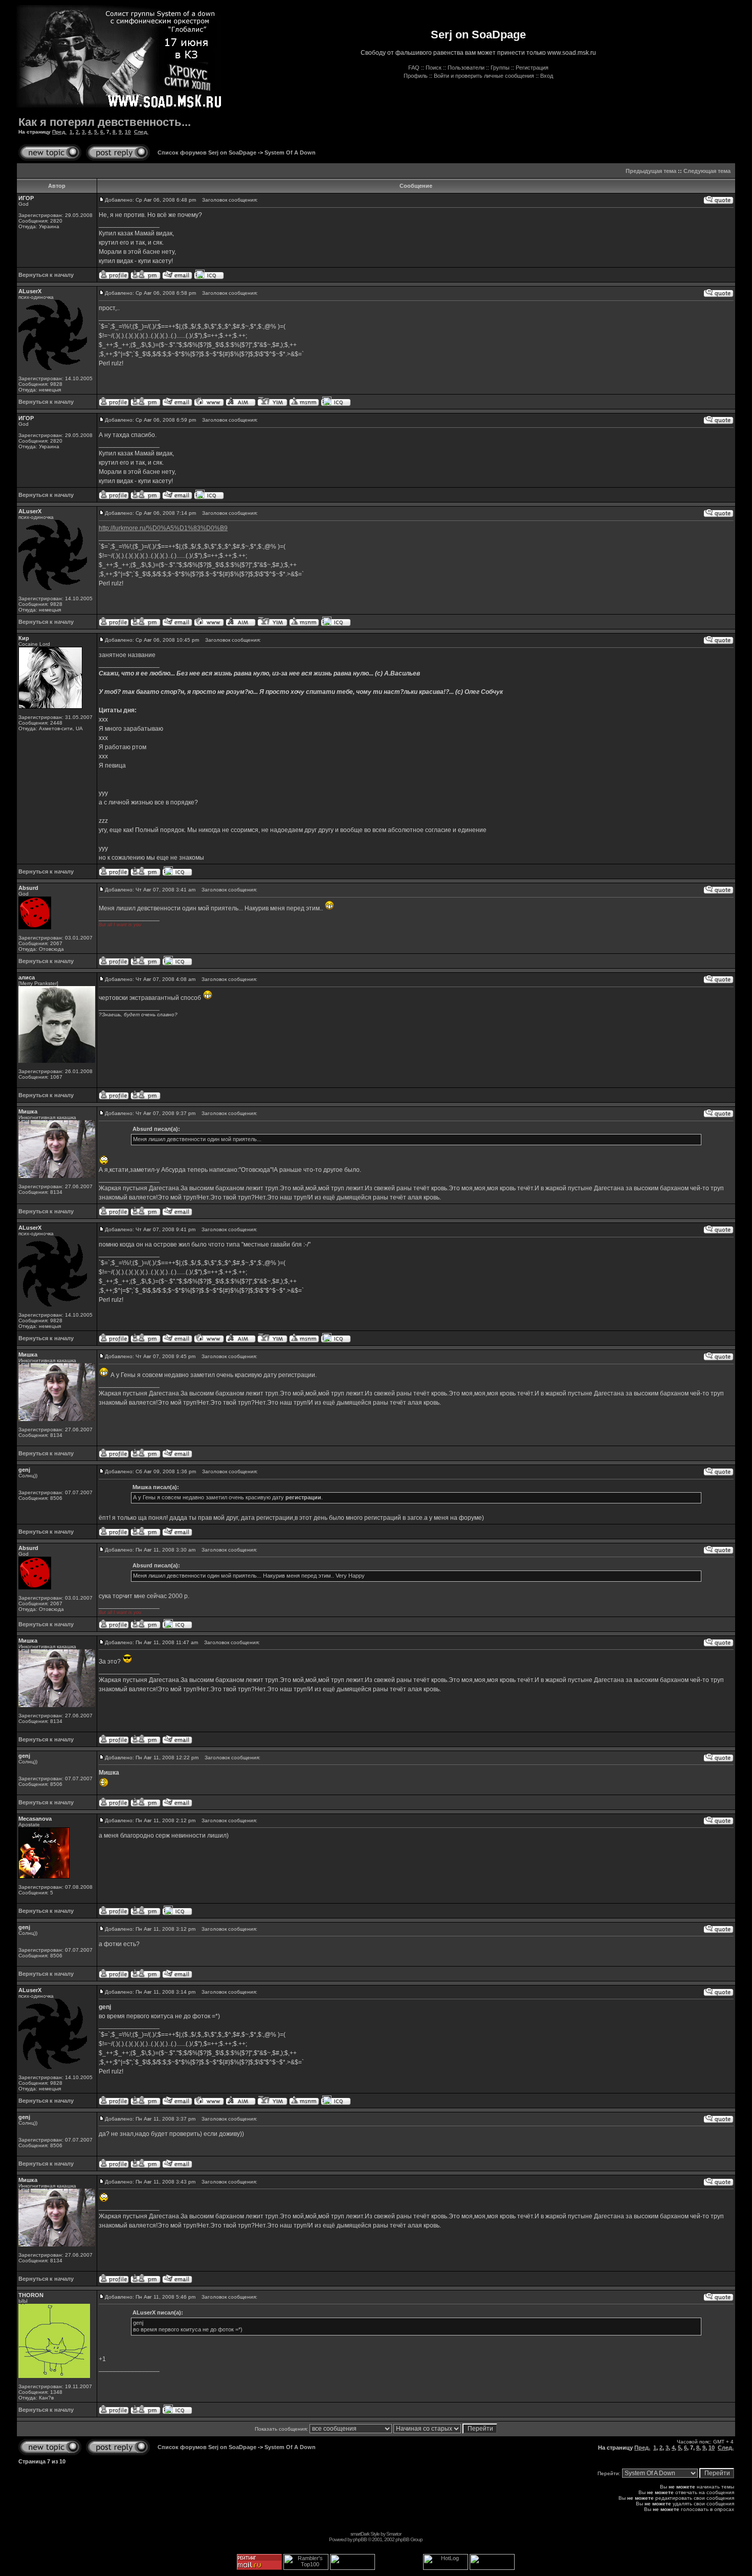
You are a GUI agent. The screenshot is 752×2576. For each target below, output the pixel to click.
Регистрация (532, 68)
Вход (547, 76)
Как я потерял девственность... (105, 122)
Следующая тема (707, 171)
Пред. (59, 132)
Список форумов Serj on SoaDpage (207, 152)
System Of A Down (290, 152)
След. (141, 132)
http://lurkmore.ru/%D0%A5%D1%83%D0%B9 (163, 528)
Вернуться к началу (46, 275)
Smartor (394, 2534)
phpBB (360, 2539)
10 (128, 132)
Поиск (434, 68)
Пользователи (466, 68)
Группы (500, 68)
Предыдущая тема (651, 171)
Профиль (416, 76)
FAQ (414, 68)
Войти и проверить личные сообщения (484, 76)
